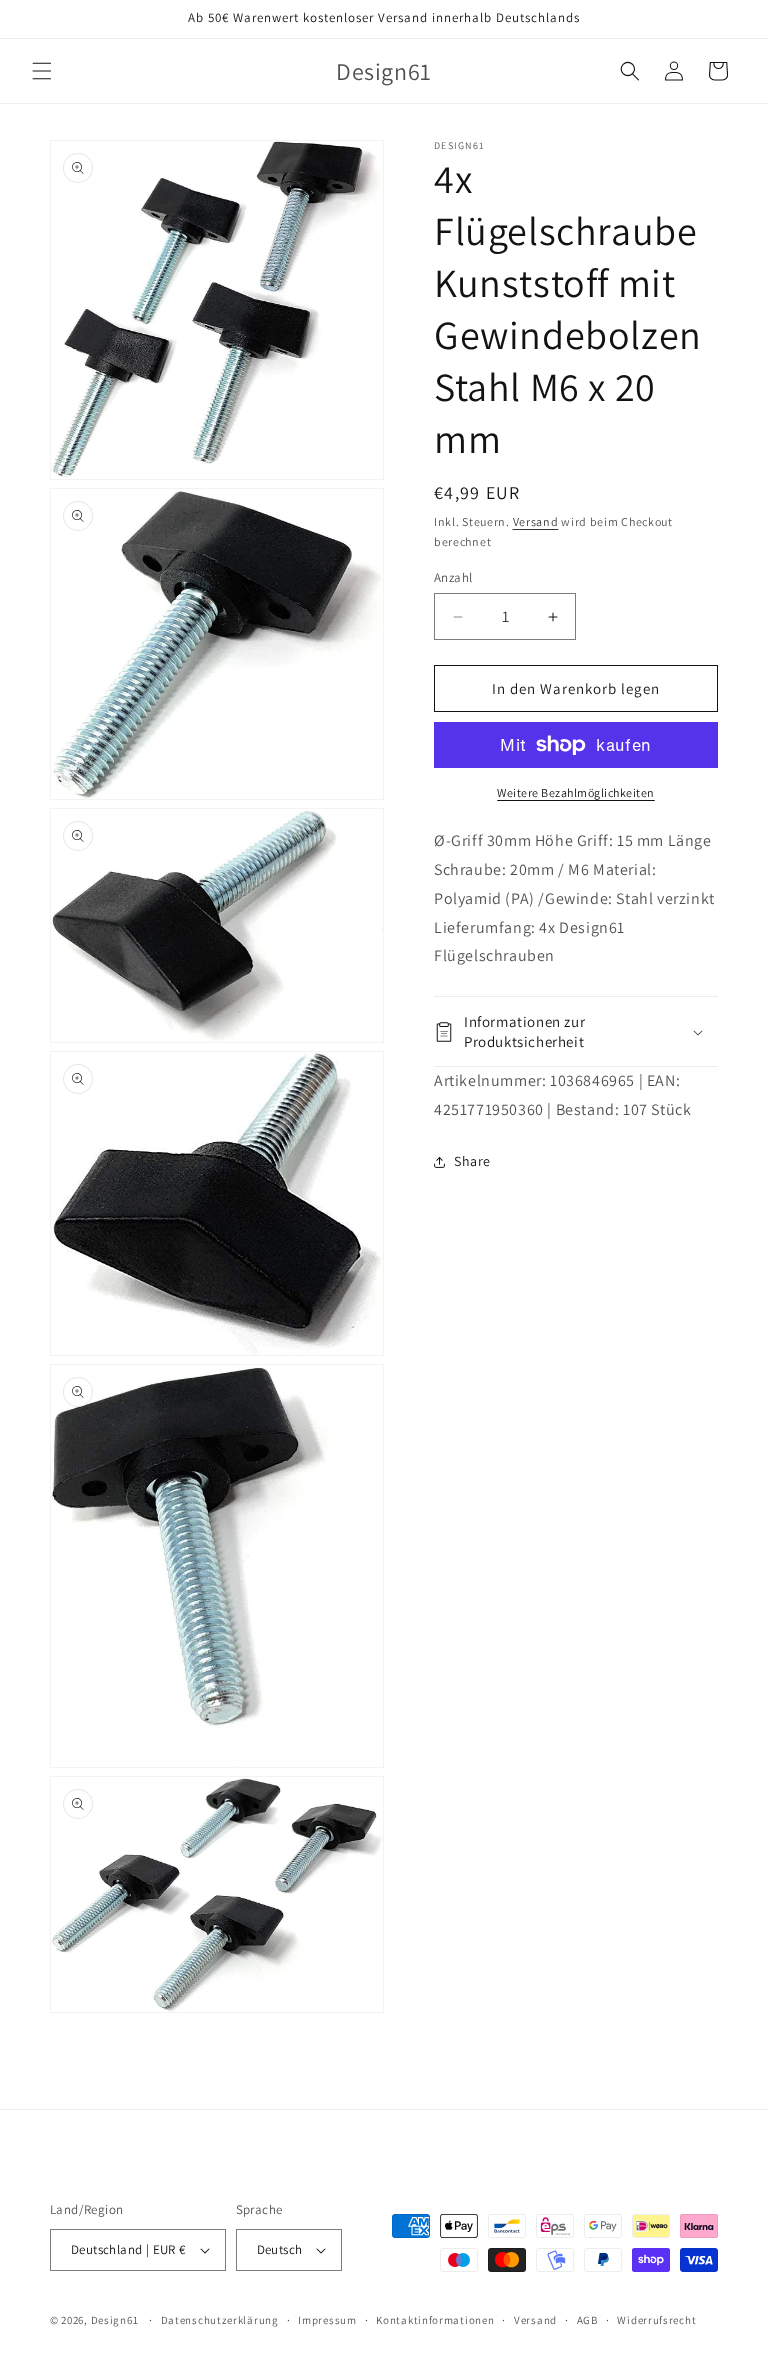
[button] (42, 71)
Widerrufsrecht (656, 2320)
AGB (587, 2320)
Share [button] (472, 1161)
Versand (536, 521)
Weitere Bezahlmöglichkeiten (576, 792)
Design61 (115, 2320)
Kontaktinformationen (435, 2320)
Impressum (327, 2320)
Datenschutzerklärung (220, 2320)
